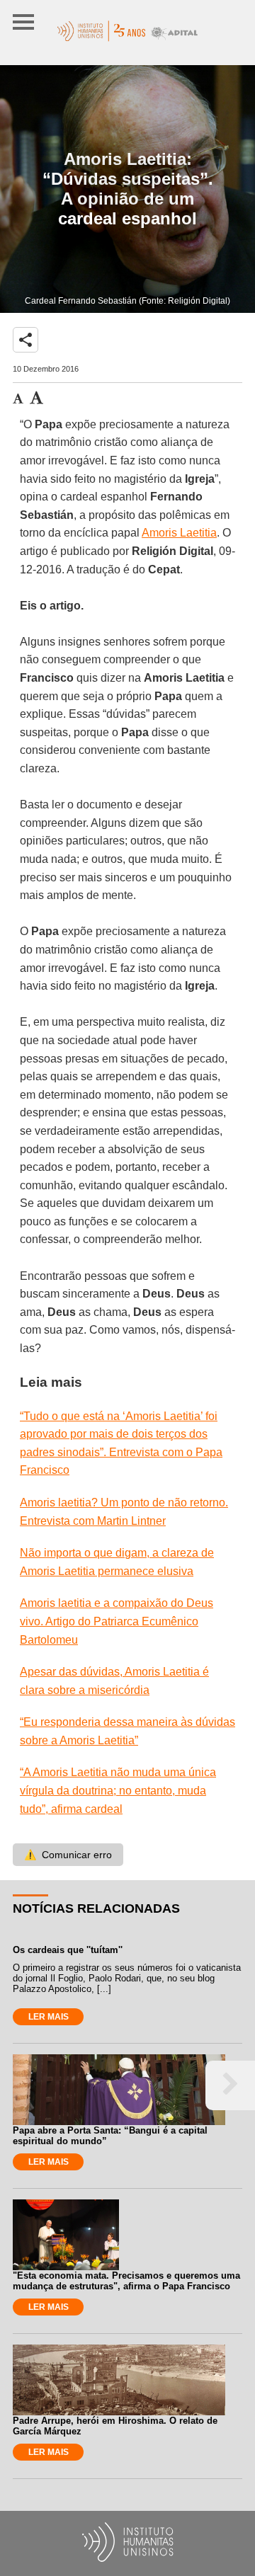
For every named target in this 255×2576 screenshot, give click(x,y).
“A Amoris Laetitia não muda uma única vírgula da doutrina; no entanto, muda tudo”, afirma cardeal (118, 1790)
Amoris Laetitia (179, 533)
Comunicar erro (68, 1855)
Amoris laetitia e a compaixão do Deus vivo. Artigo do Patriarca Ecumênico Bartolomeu (117, 1621)
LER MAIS (49, 2017)
